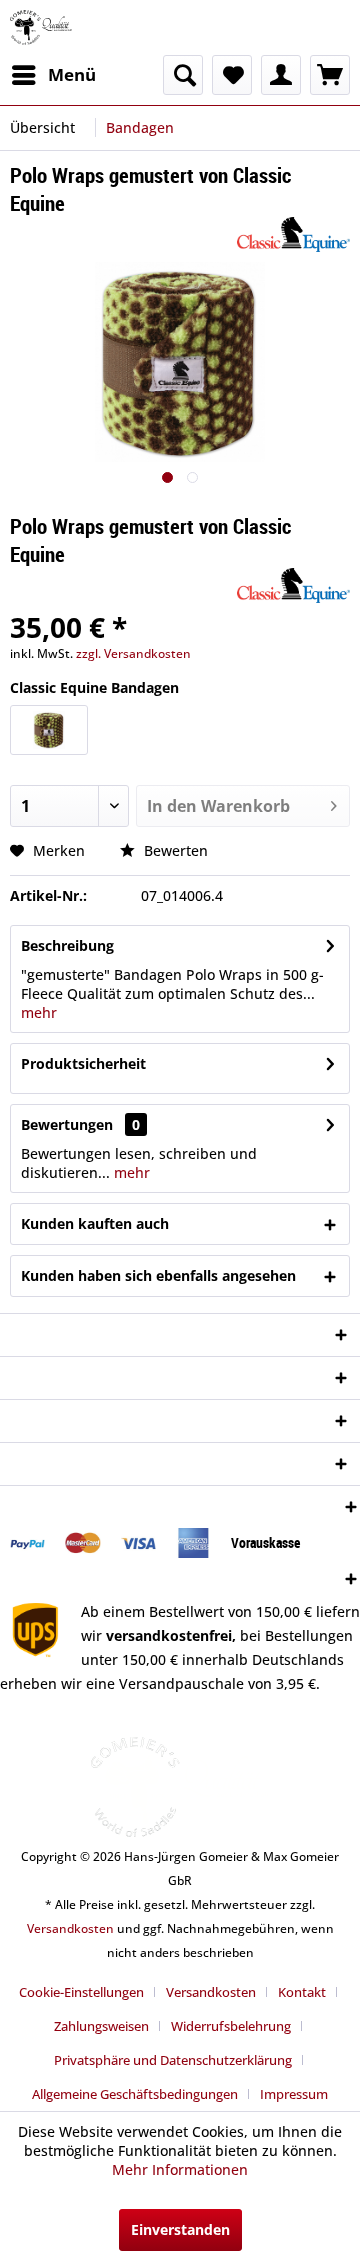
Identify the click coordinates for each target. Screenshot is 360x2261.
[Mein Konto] (281, 75)
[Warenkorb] (330, 75)
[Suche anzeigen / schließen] (183, 75)
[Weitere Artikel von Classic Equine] (293, 234)
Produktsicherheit (83, 1063)
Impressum (294, 2094)
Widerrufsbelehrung (231, 2026)
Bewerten (174, 850)
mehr (39, 1012)
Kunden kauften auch (95, 1223)
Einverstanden (180, 2229)
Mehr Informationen (180, 2169)
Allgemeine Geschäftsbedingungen (135, 2094)
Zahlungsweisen (101, 2026)
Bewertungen (67, 1124)
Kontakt (302, 1992)
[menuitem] (53, 75)
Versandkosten (70, 1928)
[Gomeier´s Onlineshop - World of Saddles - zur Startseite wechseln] (41, 27)
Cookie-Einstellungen (81, 1992)
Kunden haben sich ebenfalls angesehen (158, 1275)
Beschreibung (67, 945)
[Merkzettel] (232, 75)
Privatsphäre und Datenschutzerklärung (173, 2060)
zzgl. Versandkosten (133, 653)
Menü (72, 74)
